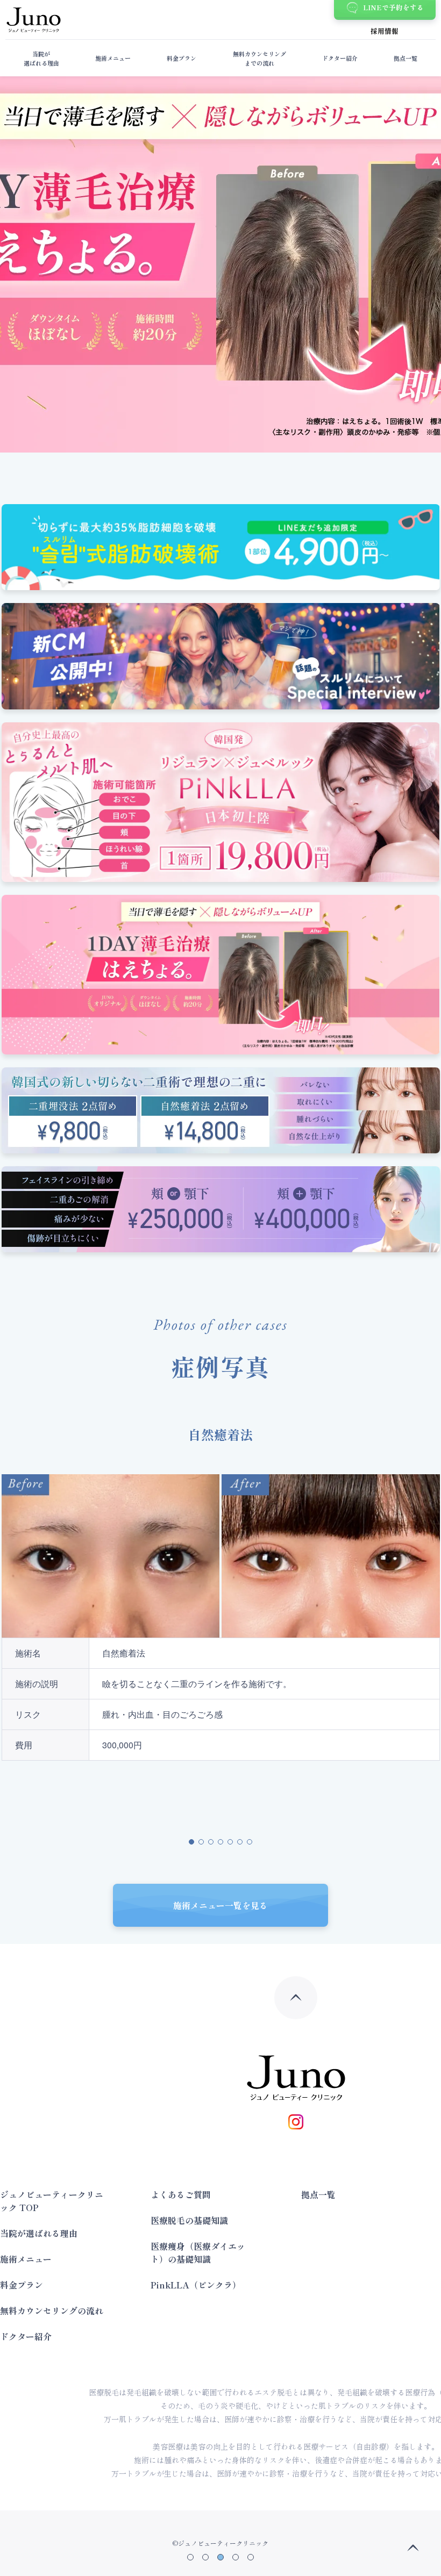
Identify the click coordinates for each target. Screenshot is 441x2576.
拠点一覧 (406, 58)
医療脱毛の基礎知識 (189, 2220)
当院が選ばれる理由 (41, 58)
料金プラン (182, 58)
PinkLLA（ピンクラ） (196, 2285)
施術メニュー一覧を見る (220, 1905)
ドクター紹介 (340, 58)
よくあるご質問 (181, 2194)
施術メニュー (113, 58)
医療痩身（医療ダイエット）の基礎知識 (198, 2252)
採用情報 (385, 31)
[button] (190, 2557)
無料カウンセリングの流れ (52, 2310)
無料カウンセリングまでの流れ (259, 58)
